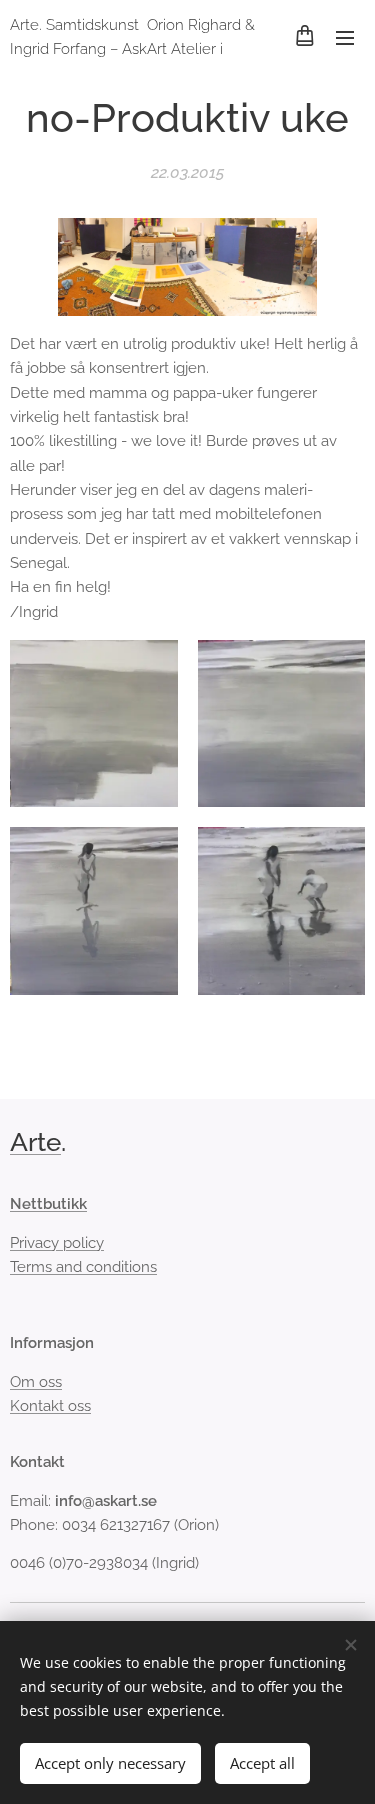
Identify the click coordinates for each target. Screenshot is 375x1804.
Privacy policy (57, 1243)
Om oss (36, 1382)
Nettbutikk (48, 1204)
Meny (345, 37)
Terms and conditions (83, 1267)
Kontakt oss (50, 1406)
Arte (35, 1142)
